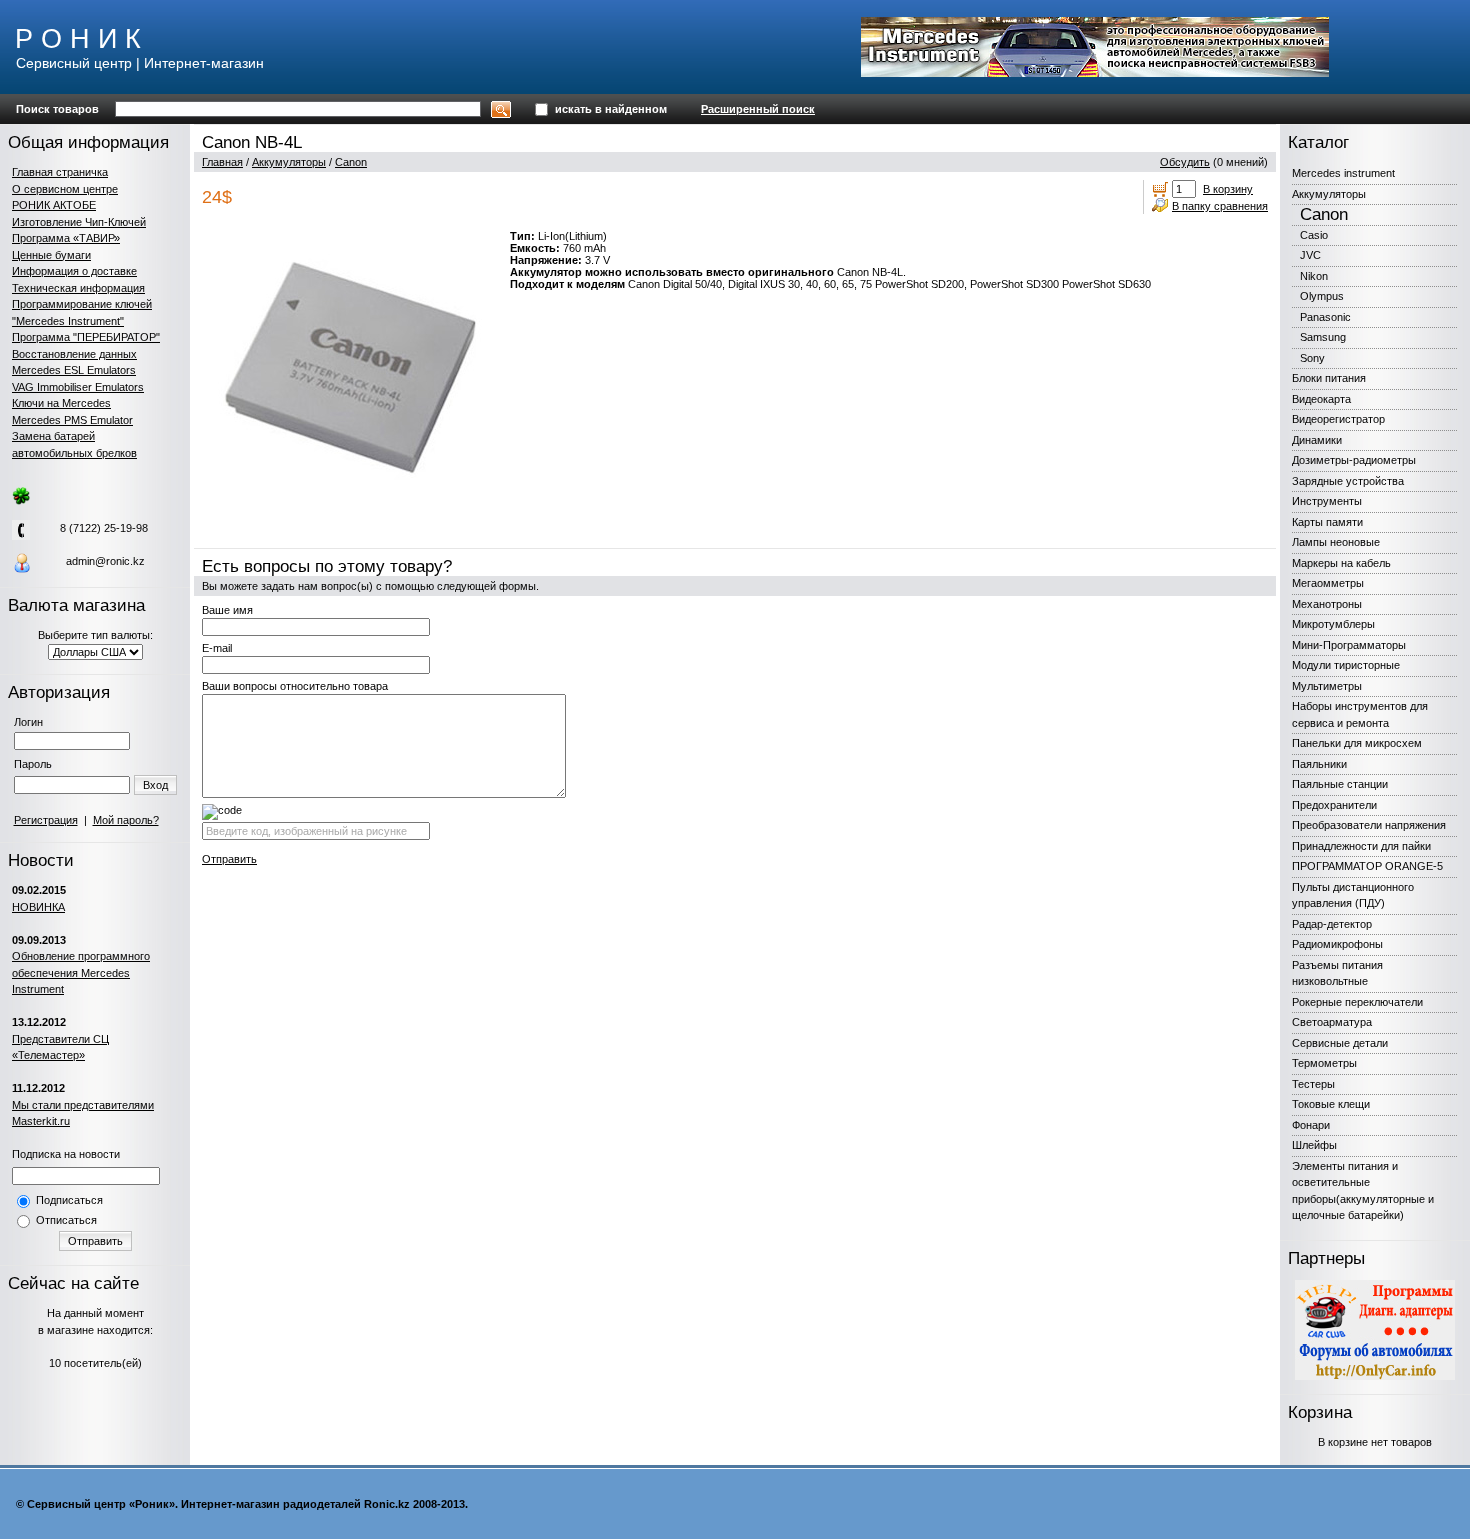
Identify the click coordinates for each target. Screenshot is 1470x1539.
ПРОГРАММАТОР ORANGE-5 (1367, 866)
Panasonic (1325, 317)
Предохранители (1334, 805)
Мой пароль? (126, 820)
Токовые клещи (1331, 1104)
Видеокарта (1321, 399)
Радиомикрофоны (1337, 944)
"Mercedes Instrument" (68, 321)
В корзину (1228, 189)
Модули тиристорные (1346, 665)
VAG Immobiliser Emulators (78, 387)
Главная (222, 162)
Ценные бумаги (51, 255)
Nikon (1314, 276)
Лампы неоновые (1336, 542)
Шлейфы (1314, 1145)
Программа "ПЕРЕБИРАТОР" (86, 337)
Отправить (95, 1241)
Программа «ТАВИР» (66, 238)
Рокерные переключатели (1357, 1002)
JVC (1310, 255)
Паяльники (1319, 764)
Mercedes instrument (1343, 173)
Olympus (1322, 296)
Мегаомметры (1328, 583)
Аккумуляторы (289, 162)
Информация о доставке (74, 271)
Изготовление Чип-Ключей (79, 222)
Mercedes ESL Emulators (74, 370)
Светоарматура (1332, 1022)
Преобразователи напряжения (1369, 825)
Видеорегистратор (1338, 419)
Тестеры (1313, 1084)
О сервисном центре (65, 189)
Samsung (1323, 337)
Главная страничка (60, 172)
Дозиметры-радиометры (1354, 460)
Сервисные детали (1340, 1043)
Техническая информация (78, 288)
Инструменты (1327, 501)
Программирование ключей (82, 304)
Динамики (1317, 440)
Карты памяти (1327, 522)
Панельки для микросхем (1357, 743)
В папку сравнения (1220, 206)
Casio (1314, 235)
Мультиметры (1327, 686)
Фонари (1311, 1125)
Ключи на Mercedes (61, 403)
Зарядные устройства (1348, 481)
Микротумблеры (1333, 624)
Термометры (1324, 1063)
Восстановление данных (74, 354)
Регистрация (46, 820)
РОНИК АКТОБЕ (54, 205)
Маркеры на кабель (1341, 563)
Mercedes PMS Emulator (72, 420)
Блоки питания (1329, 378)
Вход (155, 785)
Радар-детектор (1332, 924)
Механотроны (1327, 604)
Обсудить (1185, 162)
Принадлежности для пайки (1361, 846)
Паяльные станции (1340, 784)
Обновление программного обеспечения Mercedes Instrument (81, 972)
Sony (1312, 358)
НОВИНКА (38, 907)
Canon (351, 162)
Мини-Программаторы (1349, 645)
